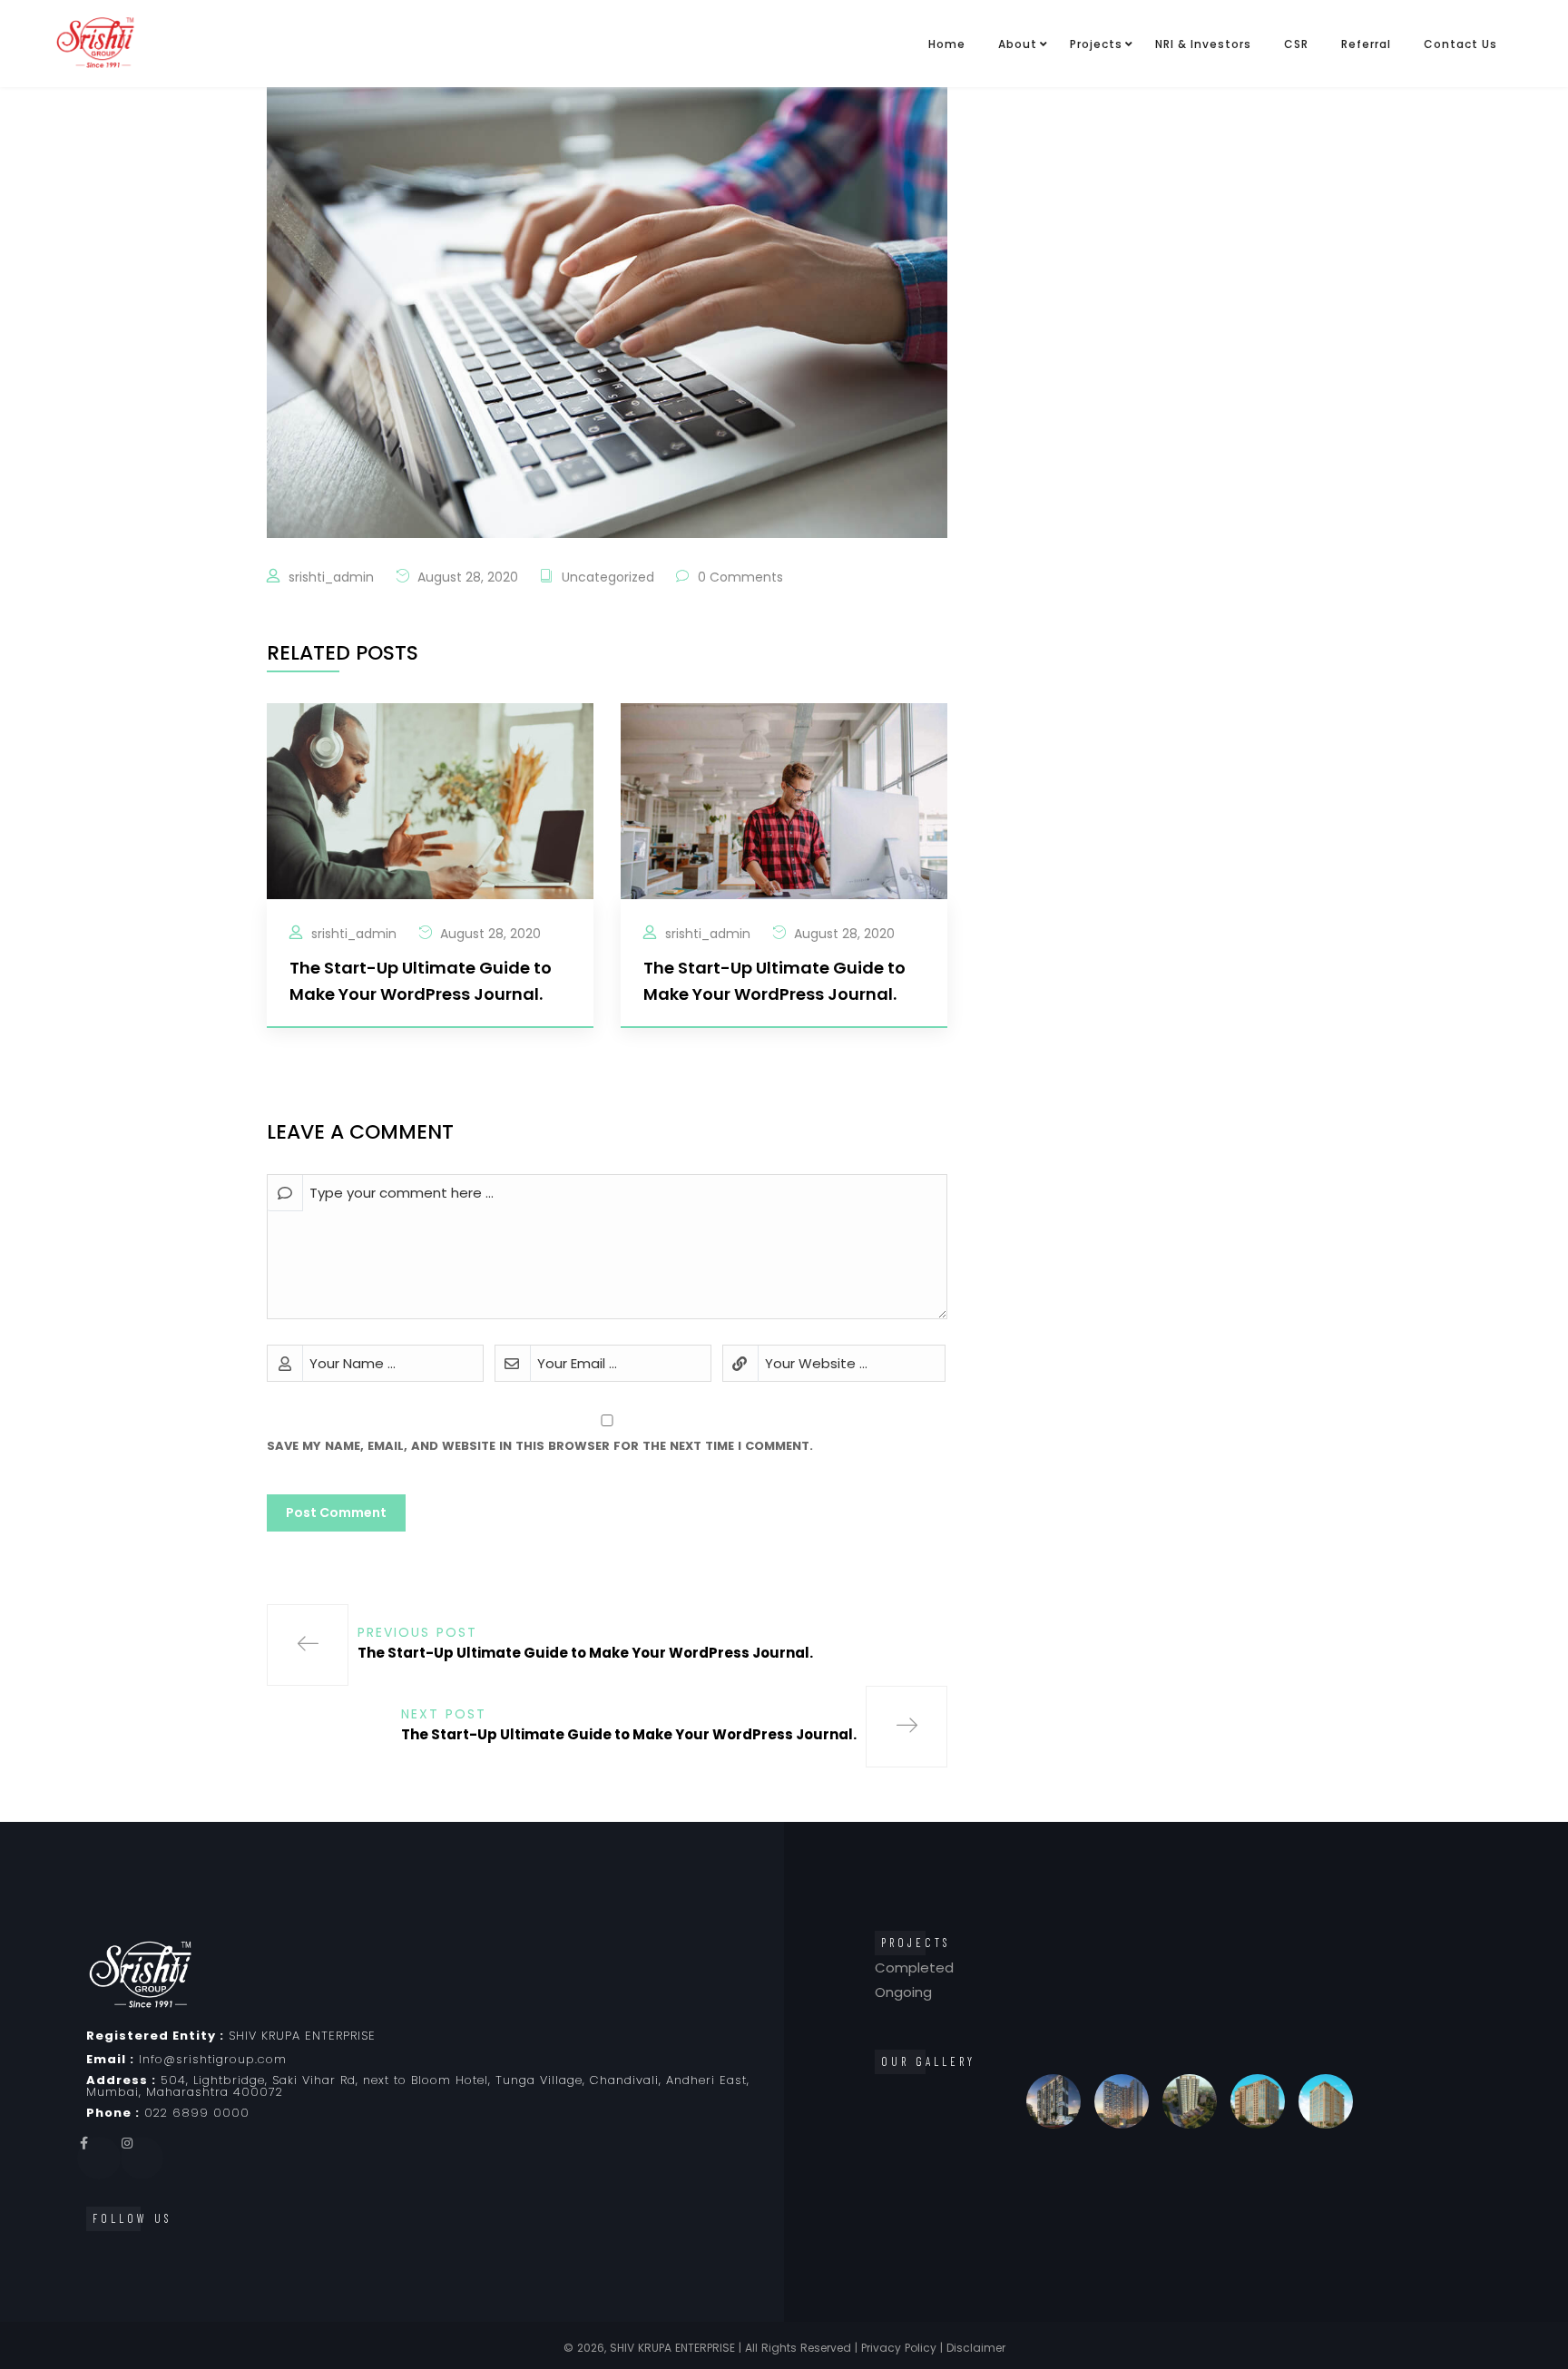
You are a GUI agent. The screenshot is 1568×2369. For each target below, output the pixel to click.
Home (947, 44)
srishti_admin (331, 577)
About (1018, 44)
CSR (1296, 44)
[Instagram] (142, 2159)
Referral (1366, 44)
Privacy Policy (899, 2348)
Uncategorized (608, 577)
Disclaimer (976, 2348)
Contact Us (1460, 44)
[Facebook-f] (99, 2159)
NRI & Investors (1203, 44)
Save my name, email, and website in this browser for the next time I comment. (540, 1446)
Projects (1096, 44)
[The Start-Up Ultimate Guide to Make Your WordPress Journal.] (430, 800)
